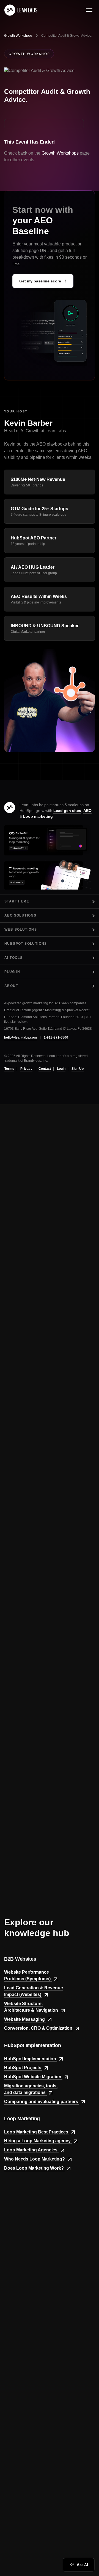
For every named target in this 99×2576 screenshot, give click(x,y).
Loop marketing (38, 816)
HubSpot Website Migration (33, 2077)
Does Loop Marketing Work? (35, 2168)
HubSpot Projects (23, 2068)
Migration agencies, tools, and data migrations (31, 2089)
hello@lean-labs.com (20, 1037)
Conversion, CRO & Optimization (39, 2028)
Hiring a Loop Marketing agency (38, 2141)
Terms (9, 1069)
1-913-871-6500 (56, 1037)
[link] (21, 10)
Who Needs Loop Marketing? (35, 2159)
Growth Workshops (18, 36)
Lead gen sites (67, 811)
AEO (87, 811)
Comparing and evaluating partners (42, 2102)
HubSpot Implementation (31, 2059)
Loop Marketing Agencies (31, 2150)
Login (61, 1069)
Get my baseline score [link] (40, 281)
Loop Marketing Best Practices (37, 2132)
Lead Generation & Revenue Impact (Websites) (34, 1991)
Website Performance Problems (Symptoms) (28, 1976)
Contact (45, 1069)
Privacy (26, 1069)
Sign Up (78, 1069)
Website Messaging (25, 2019)
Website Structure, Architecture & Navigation (32, 2007)
